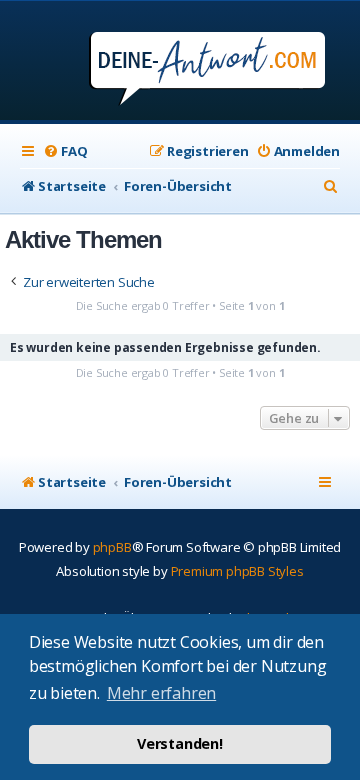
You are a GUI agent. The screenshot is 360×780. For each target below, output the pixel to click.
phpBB (112, 547)
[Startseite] (180, 62)
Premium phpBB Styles (237, 571)
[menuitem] (65, 151)
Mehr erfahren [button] (161, 693)
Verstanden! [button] (180, 743)
